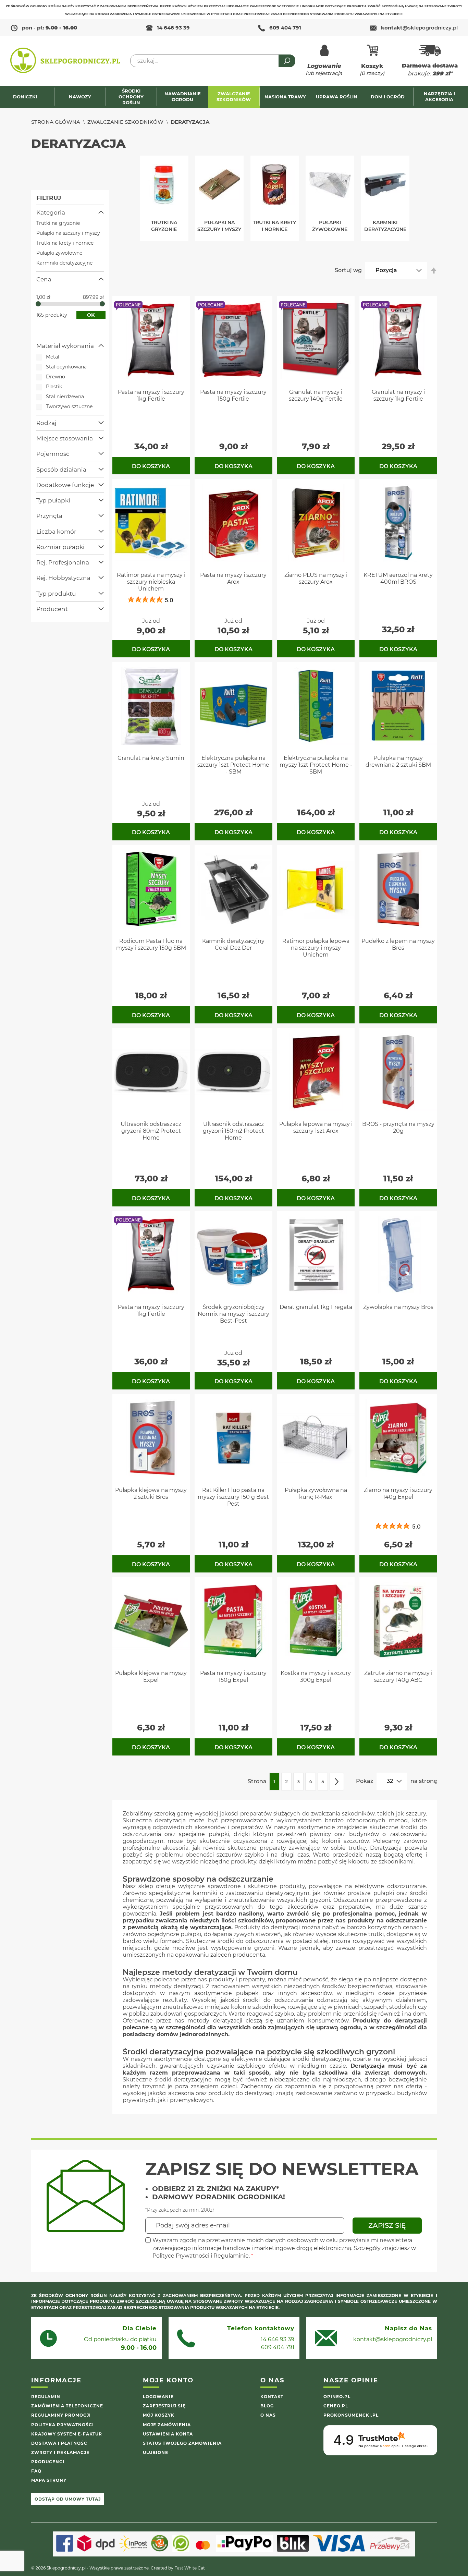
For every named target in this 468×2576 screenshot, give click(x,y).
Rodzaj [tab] (46, 423)
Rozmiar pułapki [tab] (60, 547)
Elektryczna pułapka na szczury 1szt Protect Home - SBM (233, 765)
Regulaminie (231, 2256)
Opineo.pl (337, 2397)
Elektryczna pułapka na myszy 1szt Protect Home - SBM (316, 765)
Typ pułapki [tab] (53, 500)
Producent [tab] (52, 609)
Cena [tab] (44, 279)
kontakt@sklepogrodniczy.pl (393, 2339)
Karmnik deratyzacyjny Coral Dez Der (233, 944)
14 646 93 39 (173, 28)
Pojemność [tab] (53, 454)
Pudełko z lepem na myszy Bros (398, 944)
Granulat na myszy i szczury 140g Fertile (316, 395)
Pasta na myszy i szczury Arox (233, 578)
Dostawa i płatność (59, 2443)
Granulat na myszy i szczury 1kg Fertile (398, 395)
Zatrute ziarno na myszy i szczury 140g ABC (398, 1676)
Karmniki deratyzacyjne (64, 263)
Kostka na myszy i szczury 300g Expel (316, 1676)
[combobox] (213, 61)
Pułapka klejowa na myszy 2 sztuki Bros (151, 1493)
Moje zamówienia (167, 2425)
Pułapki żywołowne (59, 253)
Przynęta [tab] (49, 516)
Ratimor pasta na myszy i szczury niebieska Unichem (151, 582)
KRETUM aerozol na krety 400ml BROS (398, 578)
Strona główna (56, 122)
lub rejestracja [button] (324, 69)
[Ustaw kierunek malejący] (434, 270)
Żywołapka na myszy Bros (398, 1307)
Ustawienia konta (168, 2434)
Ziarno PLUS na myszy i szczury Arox (316, 578)
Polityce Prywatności (181, 2256)
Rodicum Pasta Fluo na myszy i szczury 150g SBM (151, 944)
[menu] (234, 97)
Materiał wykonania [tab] (65, 346)
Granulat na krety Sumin (151, 758)
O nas (268, 2415)
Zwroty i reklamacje (60, 2452)
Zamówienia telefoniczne (67, 2406)
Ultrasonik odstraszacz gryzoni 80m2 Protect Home (151, 1131)
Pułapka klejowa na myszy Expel (151, 1676)
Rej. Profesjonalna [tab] (63, 562)
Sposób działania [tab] (61, 470)
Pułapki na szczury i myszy (68, 233)
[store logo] (65, 61)
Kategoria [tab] (51, 212)
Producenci (48, 2462)
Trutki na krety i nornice (65, 243)
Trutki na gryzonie (58, 223)
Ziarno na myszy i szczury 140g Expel (398, 1493)
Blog (267, 2406)
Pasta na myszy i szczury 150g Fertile (233, 395)
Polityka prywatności (63, 2425)
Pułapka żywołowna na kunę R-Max (316, 1493)
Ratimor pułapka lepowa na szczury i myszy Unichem (316, 948)
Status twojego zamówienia (182, 2443)
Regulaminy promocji (61, 2415)
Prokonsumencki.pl (351, 2415)
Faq (36, 2471)
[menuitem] (29, 97)
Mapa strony (49, 2480)
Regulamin (46, 2397)
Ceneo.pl (336, 2406)
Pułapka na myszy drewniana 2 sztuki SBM (398, 761)
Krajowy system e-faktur (67, 2434)
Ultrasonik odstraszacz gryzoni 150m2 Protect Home (233, 1131)
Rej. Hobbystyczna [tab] (63, 578)
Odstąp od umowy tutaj (68, 2499)
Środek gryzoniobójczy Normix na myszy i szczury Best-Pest (233, 1314)
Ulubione (156, 2452)
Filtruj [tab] (49, 198)
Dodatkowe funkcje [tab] (65, 485)
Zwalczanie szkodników (125, 122)
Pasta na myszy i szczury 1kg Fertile (151, 395)
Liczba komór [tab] (56, 532)
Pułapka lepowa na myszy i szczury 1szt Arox (316, 1127)
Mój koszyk (159, 2415)
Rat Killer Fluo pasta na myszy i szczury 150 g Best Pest (233, 1497)
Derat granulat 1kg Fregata (316, 1307)
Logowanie (158, 2397)
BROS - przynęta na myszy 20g (398, 1127)
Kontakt (272, 2397)
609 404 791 (285, 28)
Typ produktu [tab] (56, 594)
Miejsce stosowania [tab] (65, 438)
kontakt (419, 28)
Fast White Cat (190, 2568)
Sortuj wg (348, 270)
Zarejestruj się (164, 2406)
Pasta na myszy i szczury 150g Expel (233, 1676)
